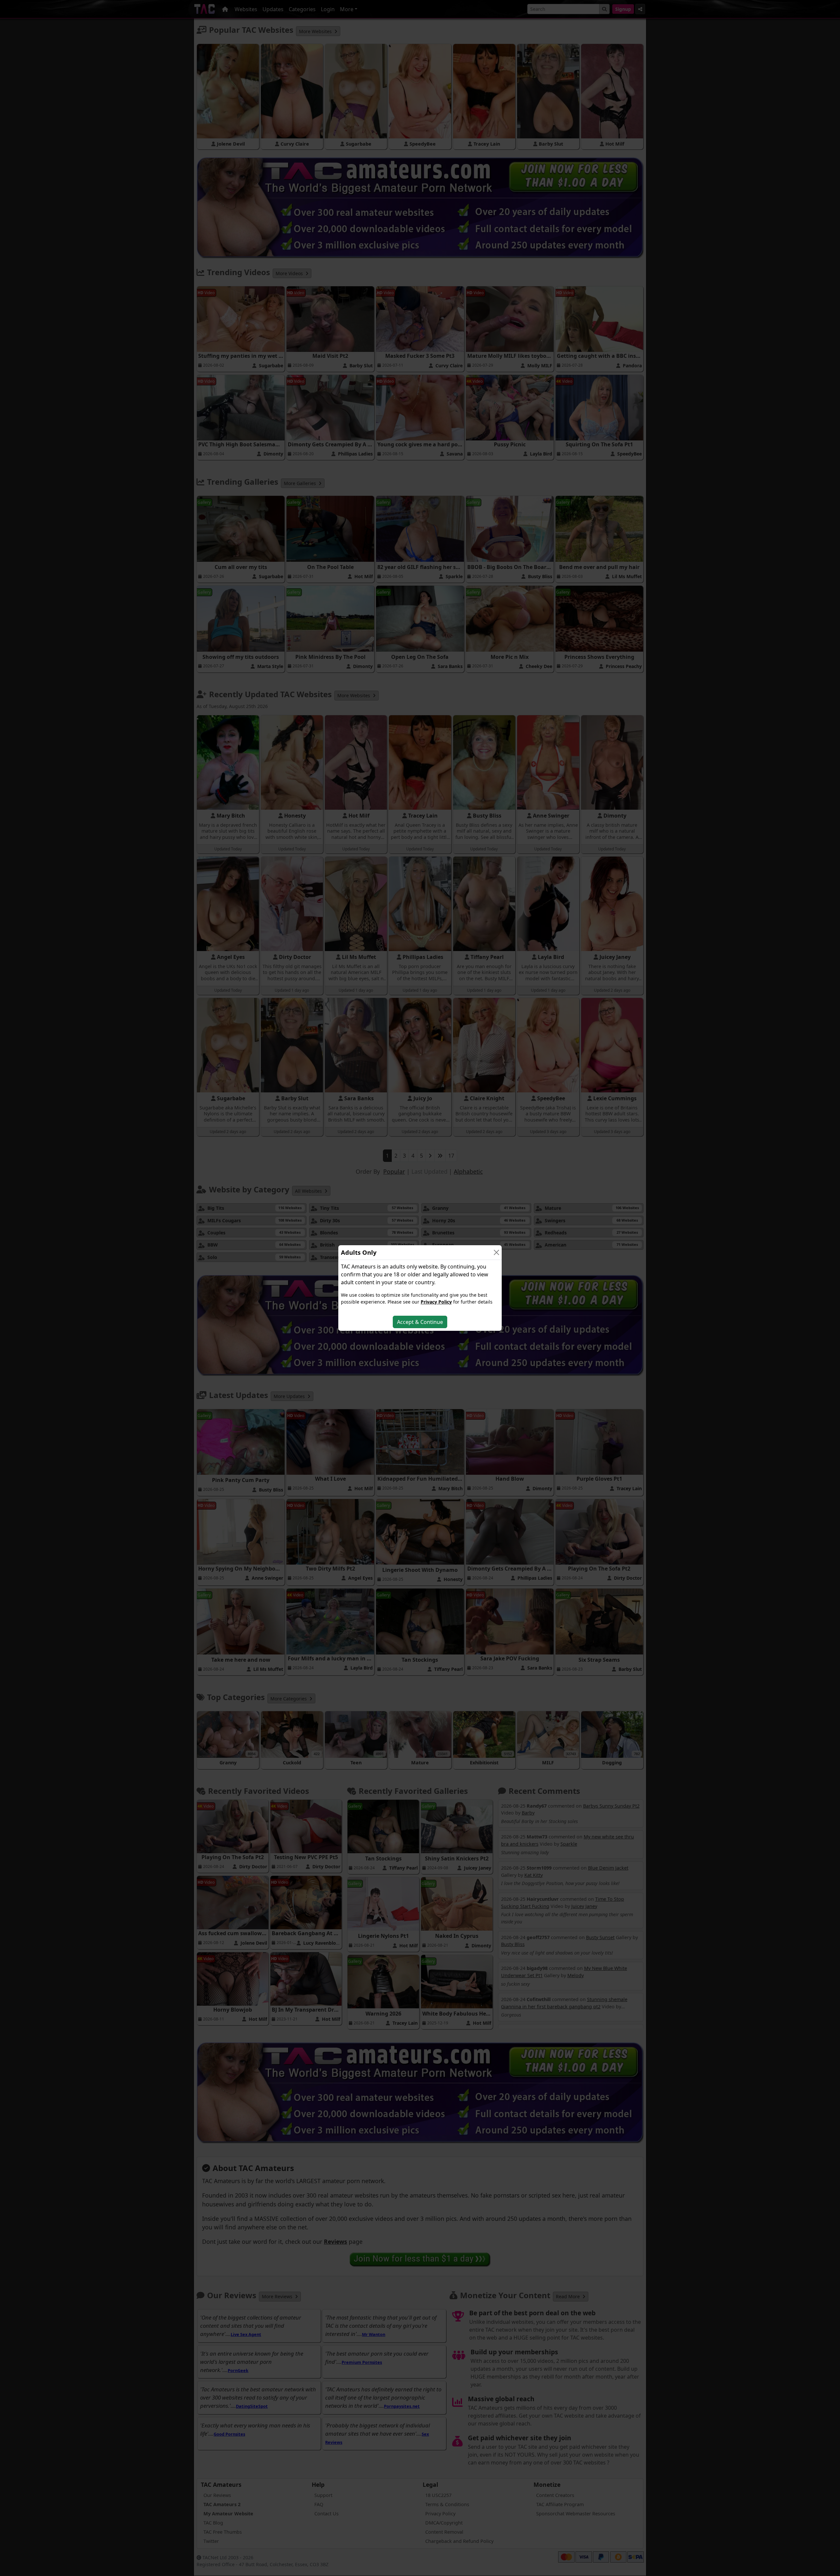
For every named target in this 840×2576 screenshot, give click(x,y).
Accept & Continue (420, 1322)
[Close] (496, 1252)
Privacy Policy (436, 1302)
